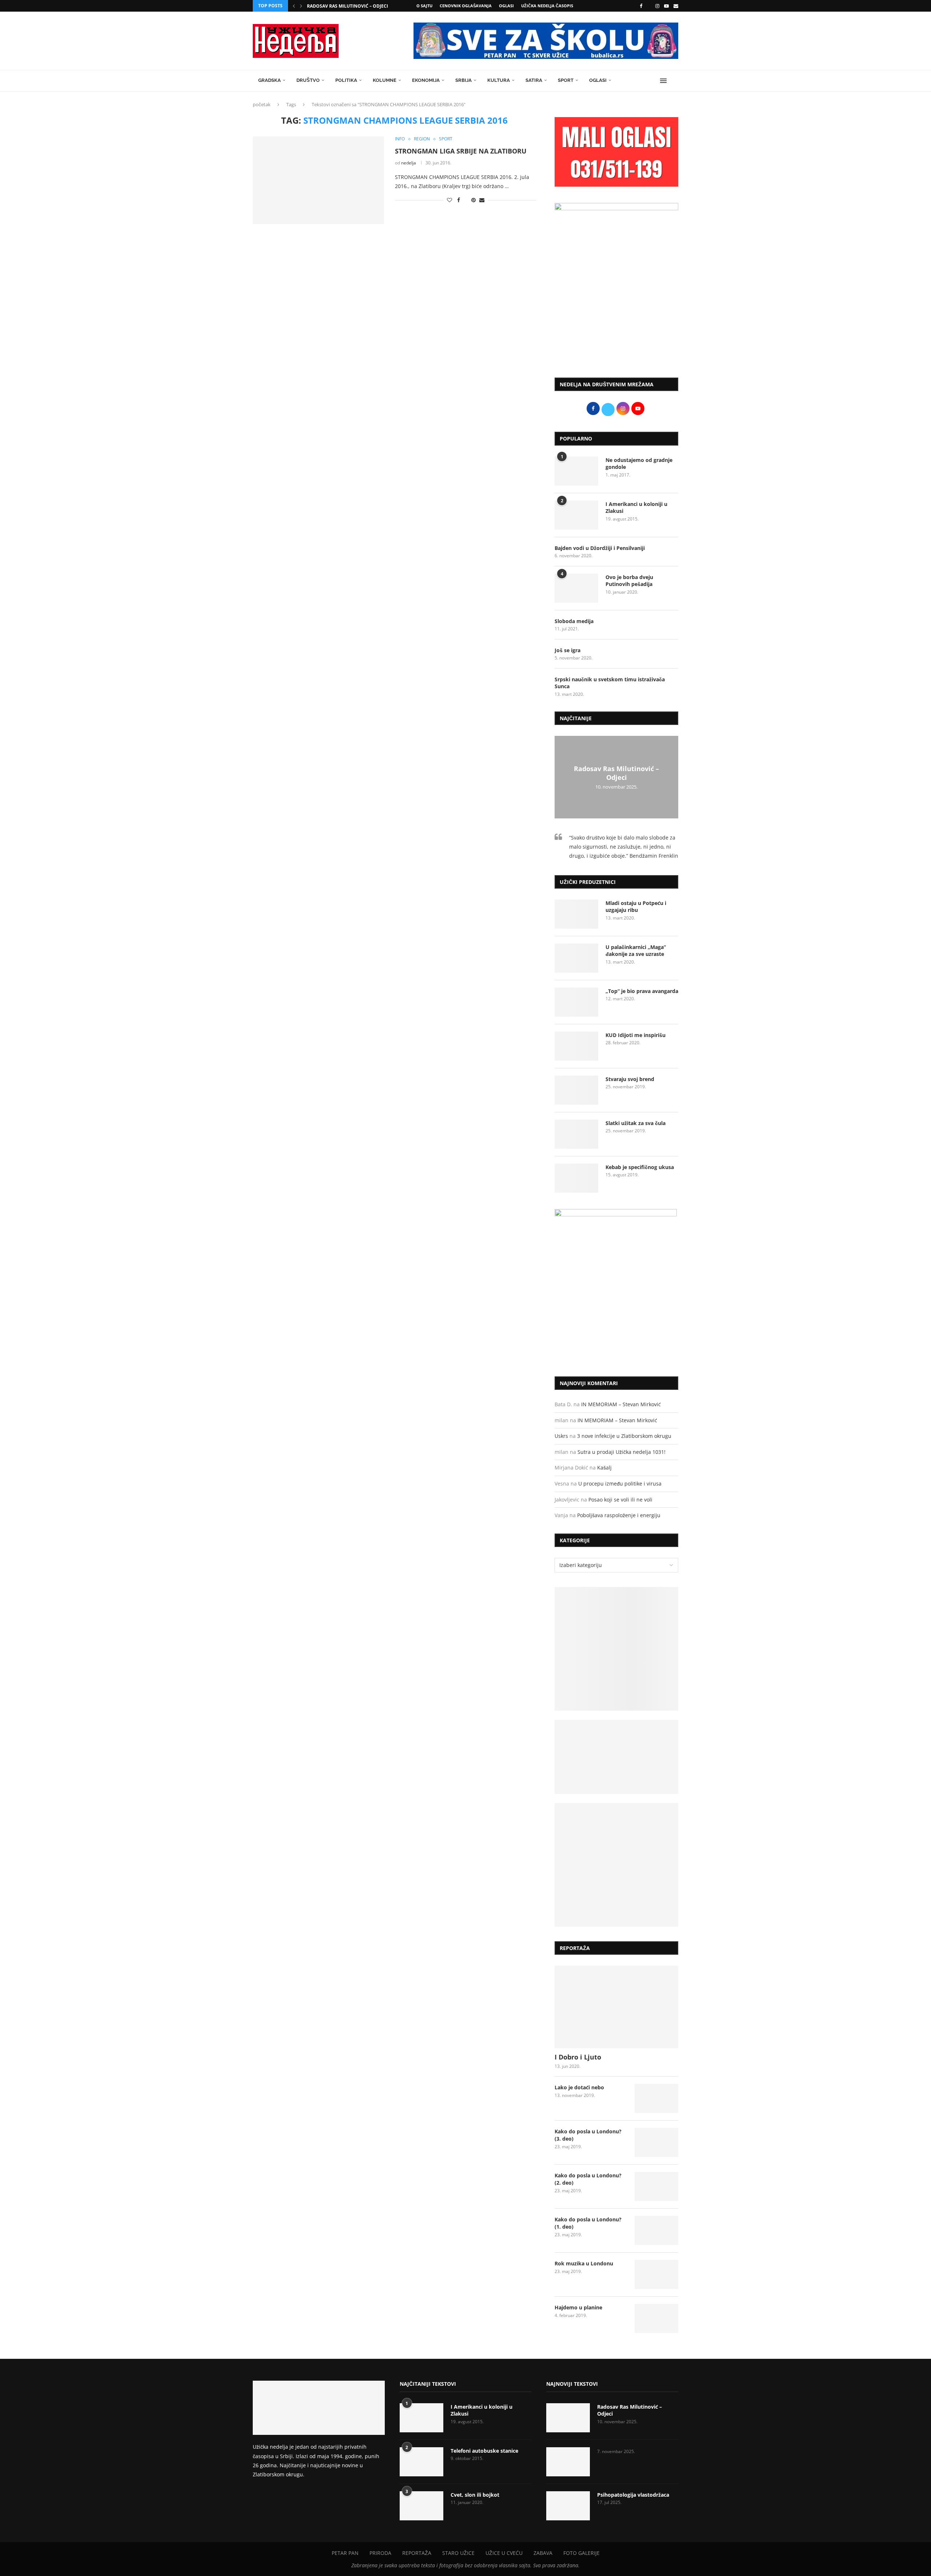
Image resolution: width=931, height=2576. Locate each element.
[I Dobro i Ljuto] (616, 2007)
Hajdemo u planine (578, 2307)
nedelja (409, 163)
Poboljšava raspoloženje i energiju (619, 1515)
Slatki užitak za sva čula (636, 1123)
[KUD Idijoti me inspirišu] (576, 1046)
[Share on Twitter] (466, 200)
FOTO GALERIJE (582, 2553)
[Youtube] (666, 6)
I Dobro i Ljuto (578, 2057)
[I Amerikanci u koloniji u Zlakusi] (576, 515)
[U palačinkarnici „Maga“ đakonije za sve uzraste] (576, 958)
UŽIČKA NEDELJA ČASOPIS (547, 6)
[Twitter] (649, 6)
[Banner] (616, 1865)
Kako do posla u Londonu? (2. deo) (588, 2179)
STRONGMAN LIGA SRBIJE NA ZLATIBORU (461, 151)
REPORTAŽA (417, 2553)
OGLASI (506, 6)
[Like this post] (449, 200)
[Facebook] (641, 6)
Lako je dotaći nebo (579, 2087)
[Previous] (294, 6)
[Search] (675, 81)
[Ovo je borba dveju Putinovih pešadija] (576, 588)
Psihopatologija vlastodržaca (633, 2495)
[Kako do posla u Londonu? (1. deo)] (656, 2230)
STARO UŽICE (458, 2553)
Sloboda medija (574, 621)
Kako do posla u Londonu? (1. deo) (588, 2223)
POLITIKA (346, 80)
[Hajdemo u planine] (656, 2318)
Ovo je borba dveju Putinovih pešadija (629, 581)
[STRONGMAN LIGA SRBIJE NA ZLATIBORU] (318, 180)
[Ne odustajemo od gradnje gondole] (576, 471)
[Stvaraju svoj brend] (576, 1090)
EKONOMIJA (426, 80)
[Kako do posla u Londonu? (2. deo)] (656, 2186)
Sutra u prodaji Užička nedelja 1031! (622, 1452)
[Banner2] (616, 1757)
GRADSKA (269, 80)
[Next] (301, 6)
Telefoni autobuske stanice (484, 2451)
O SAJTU (424, 6)
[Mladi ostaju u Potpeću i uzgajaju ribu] (576, 914)
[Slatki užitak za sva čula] (576, 1134)
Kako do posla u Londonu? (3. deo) (588, 2135)
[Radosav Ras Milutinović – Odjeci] (568, 2418)
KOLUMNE (385, 80)
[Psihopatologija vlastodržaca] (568, 2506)
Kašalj (604, 1468)
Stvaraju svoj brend (630, 1079)
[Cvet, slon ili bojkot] (421, 2506)
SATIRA (534, 80)
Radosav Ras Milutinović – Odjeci (347, 6)
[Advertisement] (616, 312)
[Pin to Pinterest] (474, 200)
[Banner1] (616, 1649)
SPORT (566, 80)
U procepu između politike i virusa (620, 1484)
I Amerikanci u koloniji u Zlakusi (636, 508)
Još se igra (568, 650)
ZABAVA (543, 2553)
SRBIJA (463, 80)
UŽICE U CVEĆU (504, 2553)
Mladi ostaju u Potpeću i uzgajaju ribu (636, 907)
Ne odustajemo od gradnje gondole (639, 464)
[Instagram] (657, 6)
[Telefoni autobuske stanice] (421, 2462)
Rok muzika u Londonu (584, 2263)
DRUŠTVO (308, 80)
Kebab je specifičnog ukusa (640, 1167)
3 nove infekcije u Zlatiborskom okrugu (624, 1436)
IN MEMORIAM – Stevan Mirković (621, 1404)
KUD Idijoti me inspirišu (636, 1035)
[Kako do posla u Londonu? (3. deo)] (656, 2142)
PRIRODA (380, 2553)
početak (262, 104)
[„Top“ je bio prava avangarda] (576, 1002)
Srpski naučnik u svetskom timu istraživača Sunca (610, 683)
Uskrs (561, 1436)
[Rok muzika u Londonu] (656, 2274)
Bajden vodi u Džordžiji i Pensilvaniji (600, 548)
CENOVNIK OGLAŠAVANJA (466, 6)
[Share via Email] (482, 200)
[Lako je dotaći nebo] (656, 2098)
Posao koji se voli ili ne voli (620, 1500)
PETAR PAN (345, 2553)
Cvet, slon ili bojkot (475, 2495)
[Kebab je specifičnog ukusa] (576, 1178)
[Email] (676, 6)
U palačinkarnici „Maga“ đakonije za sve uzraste (636, 951)
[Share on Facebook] (459, 200)
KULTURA (499, 80)
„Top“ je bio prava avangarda (642, 991)
